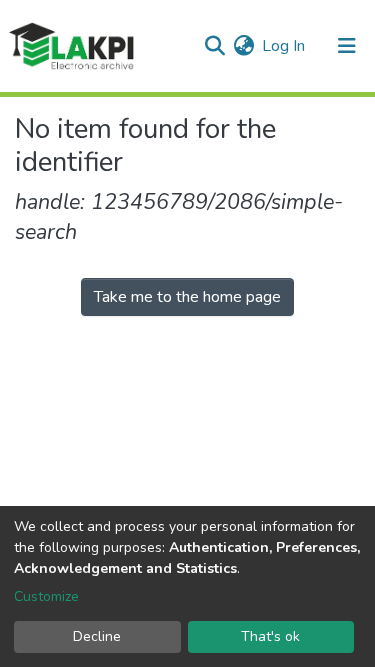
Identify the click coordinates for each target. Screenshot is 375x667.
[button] (243, 46)
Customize (46, 596)
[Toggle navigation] (347, 46)
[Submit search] (214, 46)
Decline (97, 636)
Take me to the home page (187, 297)
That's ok (270, 636)
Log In (284, 46)
